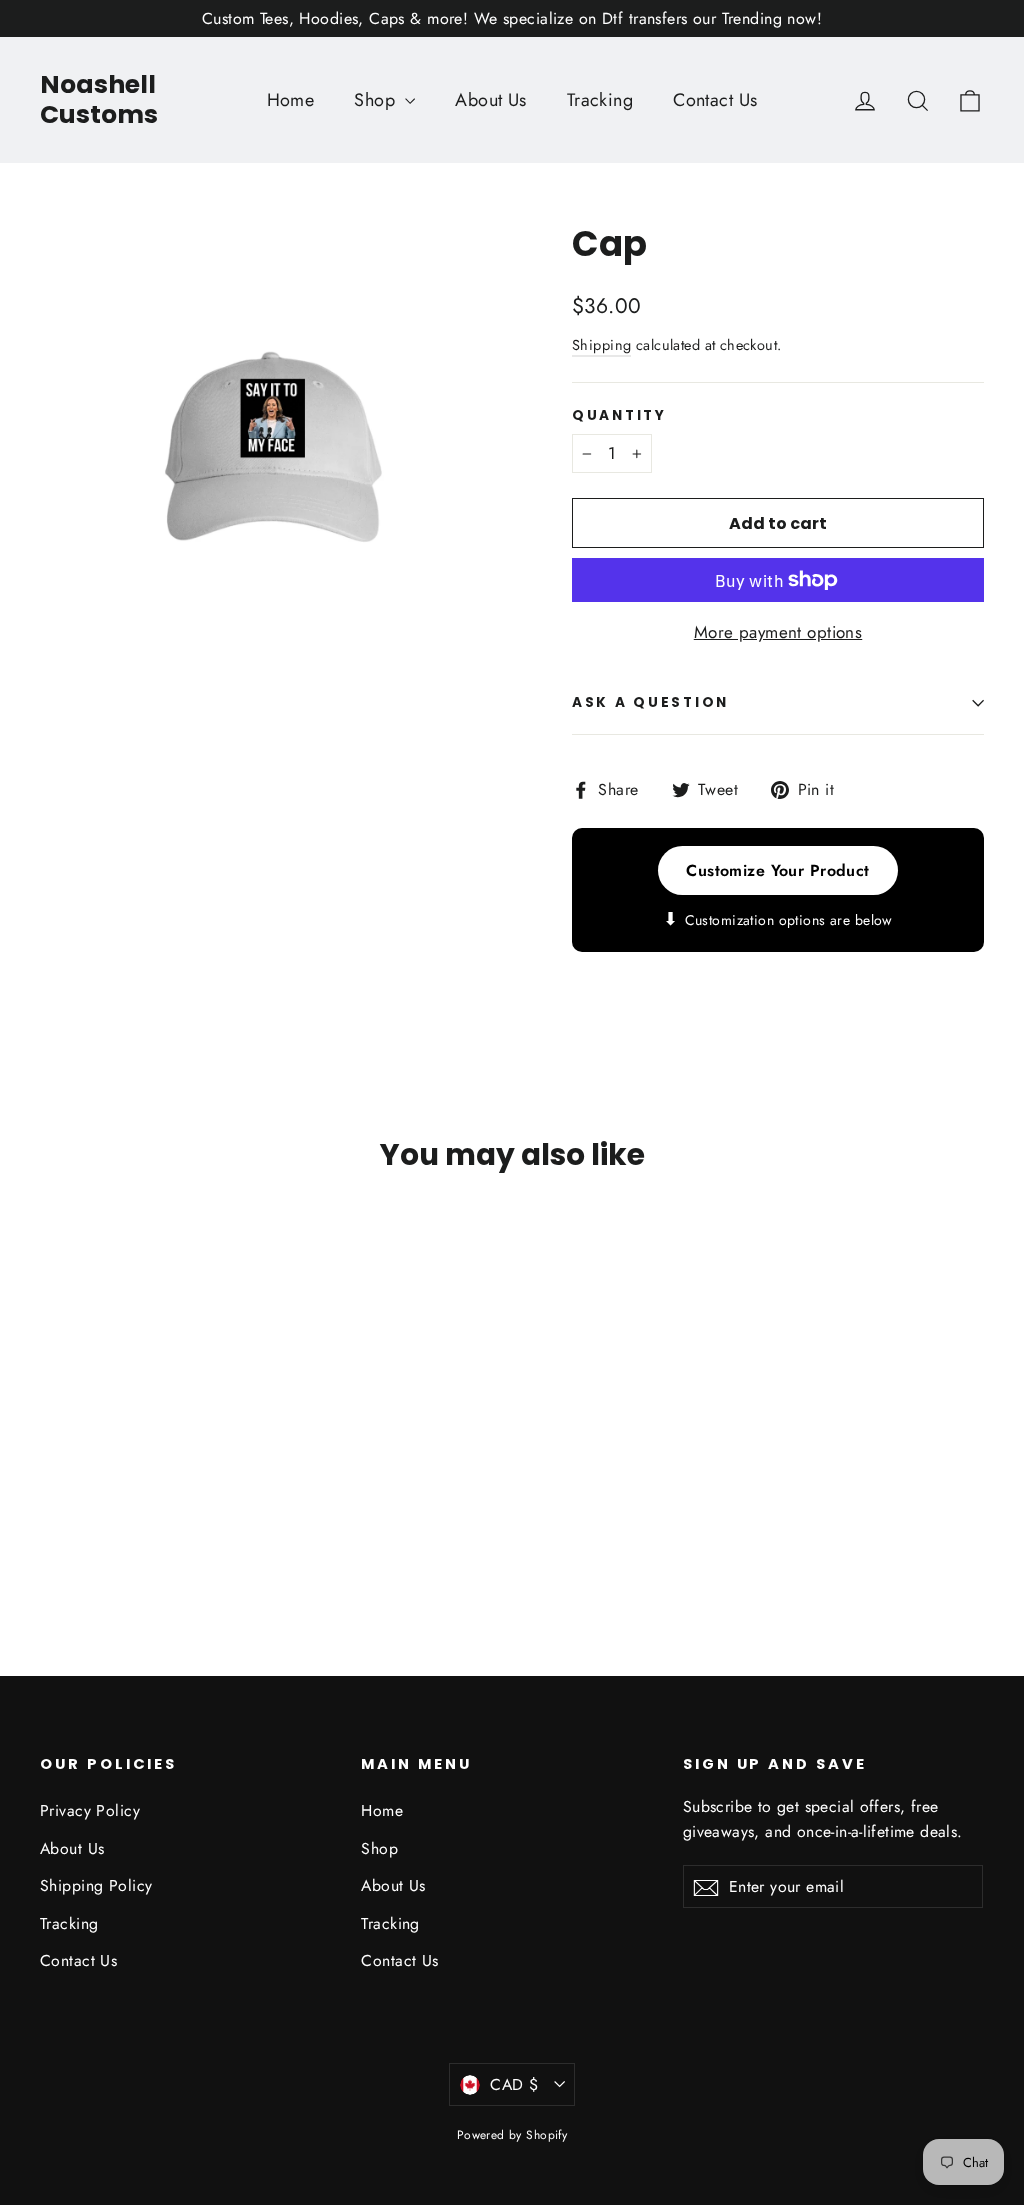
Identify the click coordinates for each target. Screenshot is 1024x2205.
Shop (377, 100)
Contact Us (715, 100)
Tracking (600, 100)
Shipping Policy (96, 1885)
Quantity (619, 416)
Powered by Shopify (512, 2135)
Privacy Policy (90, 1810)
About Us (490, 100)
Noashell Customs (99, 99)
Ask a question (650, 702)
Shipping (601, 345)
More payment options (778, 632)
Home (291, 100)
